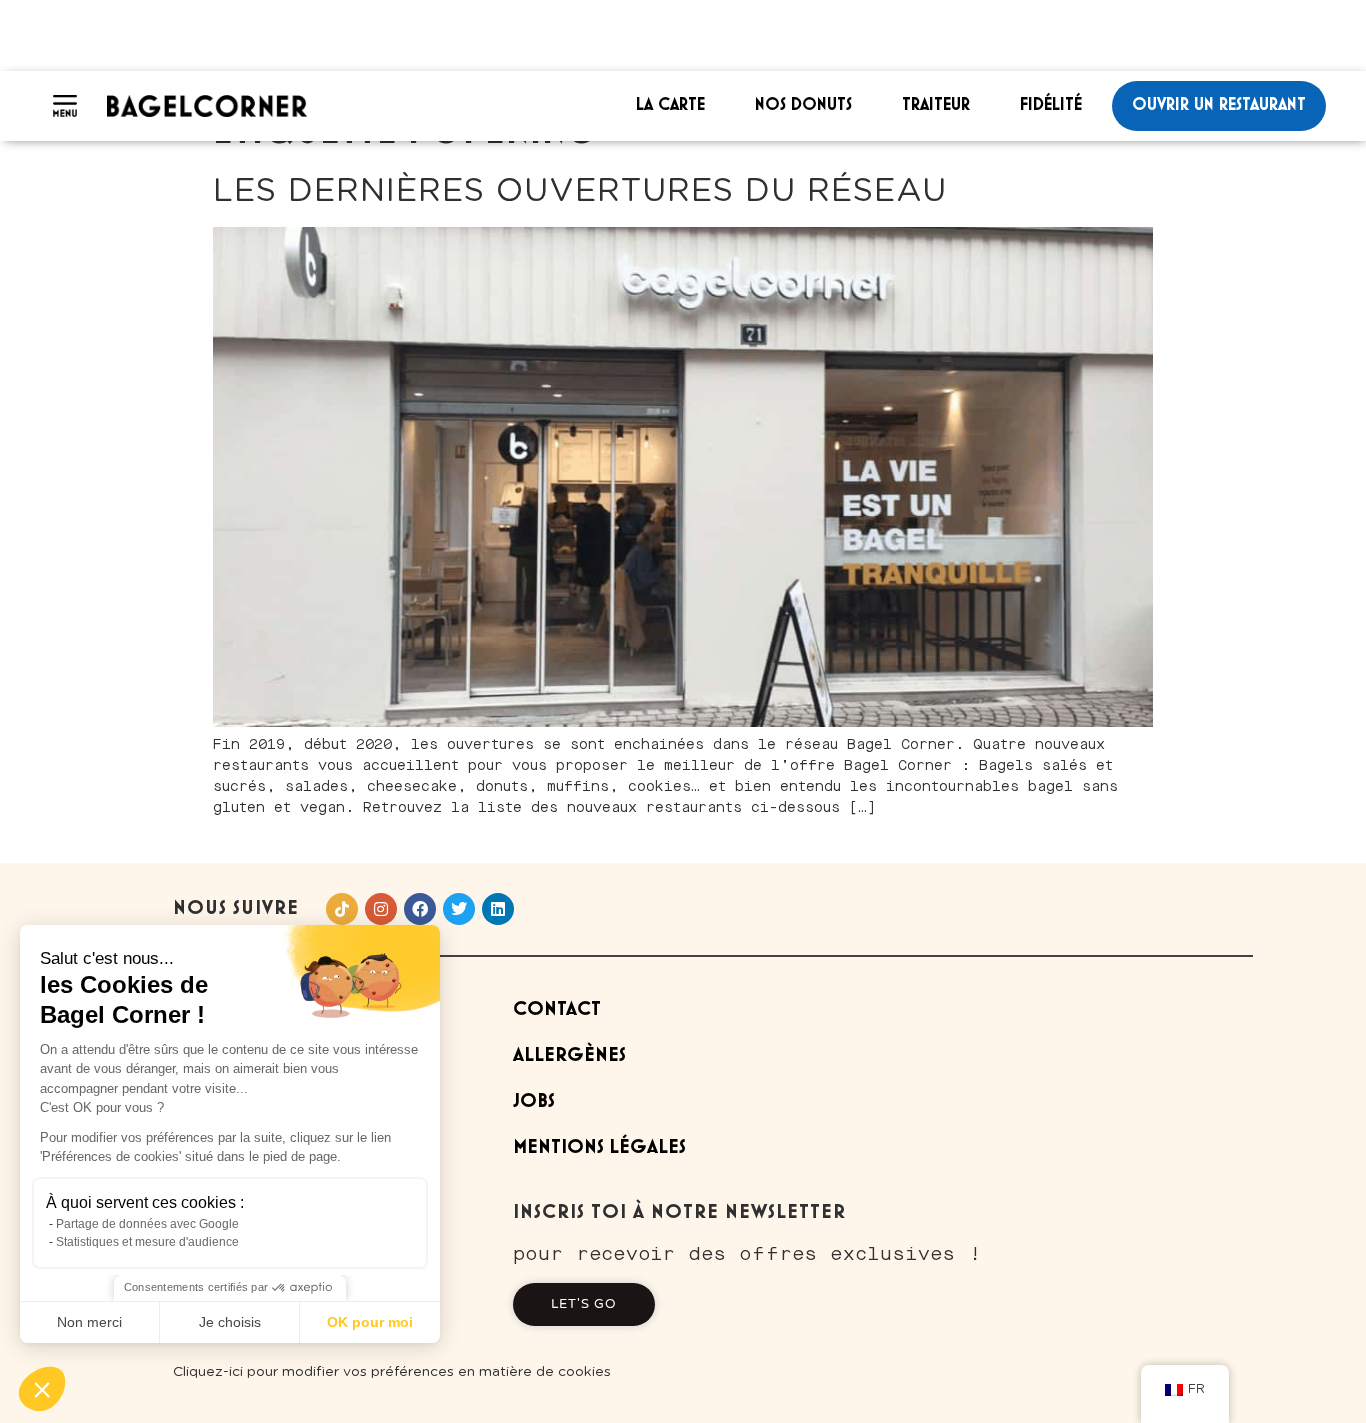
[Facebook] (420, 909)
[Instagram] (381, 909)
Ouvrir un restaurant (1219, 105)
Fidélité (1051, 105)
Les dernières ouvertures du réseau (580, 191)
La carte (670, 105)
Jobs (534, 1101)
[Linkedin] (498, 909)
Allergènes (569, 1055)
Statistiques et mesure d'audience (147, 1242)
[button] (42, 1389)
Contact (557, 1009)
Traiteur (936, 105)
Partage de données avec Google (147, 1224)
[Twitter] (459, 909)
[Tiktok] (342, 909)
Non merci (89, 1322)
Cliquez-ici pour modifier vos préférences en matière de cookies (392, 1372)
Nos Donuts (803, 105)
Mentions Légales (599, 1147)
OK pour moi (370, 1322)
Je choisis (230, 1322)
